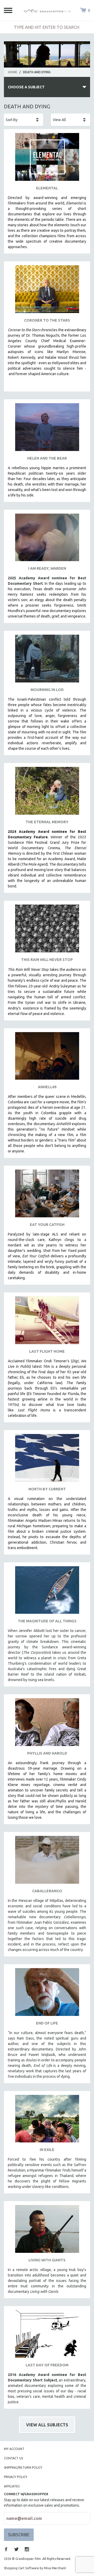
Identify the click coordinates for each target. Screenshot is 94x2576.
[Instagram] (27, 2549)
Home (13, 72)
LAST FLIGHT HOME (47, 1351)
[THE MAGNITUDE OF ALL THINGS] (47, 1592)
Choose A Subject (26, 87)
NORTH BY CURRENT (47, 1489)
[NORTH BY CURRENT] (47, 1460)
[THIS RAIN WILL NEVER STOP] (47, 930)
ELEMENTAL (47, 188)
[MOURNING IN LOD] (47, 660)
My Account (14, 2449)
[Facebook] (6, 2549)
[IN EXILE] (47, 2121)
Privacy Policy (16, 2477)
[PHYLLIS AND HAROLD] (47, 1724)
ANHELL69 (47, 1087)
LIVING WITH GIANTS (47, 2260)
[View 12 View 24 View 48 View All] (70, 120)
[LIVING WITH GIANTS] (47, 2231)
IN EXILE (47, 2150)
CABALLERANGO (47, 1891)
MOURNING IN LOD (47, 690)
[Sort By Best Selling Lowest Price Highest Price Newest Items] (23, 120)
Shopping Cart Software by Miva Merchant (35, 2568)
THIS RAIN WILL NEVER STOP (47, 960)
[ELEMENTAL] (47, 159)
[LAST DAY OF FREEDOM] (47, 2336)
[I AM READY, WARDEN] (47, 539)
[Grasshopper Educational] (47, 10)
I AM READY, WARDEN (47, 568)
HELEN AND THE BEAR (47, 458)
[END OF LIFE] (47, 1994)
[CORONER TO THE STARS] (47, 291)
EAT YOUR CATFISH (47, 1225)
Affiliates (12, 2486)
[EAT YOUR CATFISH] (47, 1195)
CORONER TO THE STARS (47, 320)
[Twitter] (16, 2549)
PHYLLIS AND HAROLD (47, 1753)
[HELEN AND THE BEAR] (47, 429)
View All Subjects (47, 2425)
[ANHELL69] (47, 1058)
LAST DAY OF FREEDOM (47, 2365)
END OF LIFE (47, 2023)
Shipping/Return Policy (23, 2468)
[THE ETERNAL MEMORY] (47, 793)
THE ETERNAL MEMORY (47, 822)
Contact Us (13, 2458)
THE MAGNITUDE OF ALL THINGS (47, 1621)
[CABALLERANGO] (47, 1862)
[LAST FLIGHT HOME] (47, 1322)
